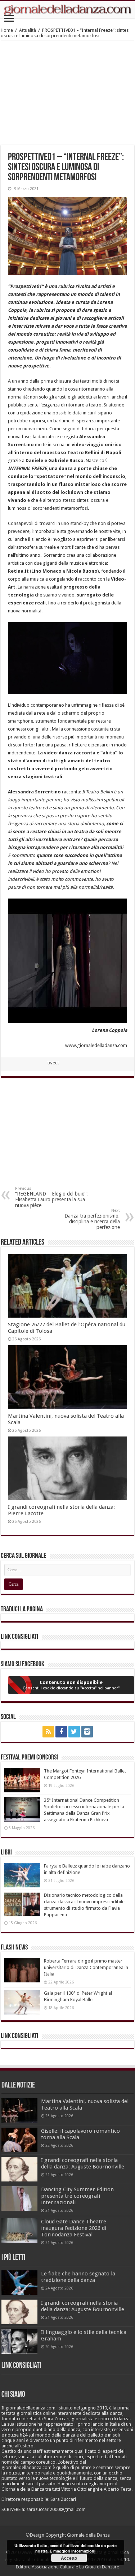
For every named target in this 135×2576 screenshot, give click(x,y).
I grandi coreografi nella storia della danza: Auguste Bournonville (83, 2163)
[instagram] (87, 1732)
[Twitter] (74, 1732)
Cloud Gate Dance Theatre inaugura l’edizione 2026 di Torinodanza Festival (74, 2228)
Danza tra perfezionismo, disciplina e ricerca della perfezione (92, 1219)
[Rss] (48, 1732)
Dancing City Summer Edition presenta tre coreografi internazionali (77, 2196)
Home (7, 30)
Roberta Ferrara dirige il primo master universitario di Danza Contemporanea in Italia (86, 1967)
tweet (53, 1063)
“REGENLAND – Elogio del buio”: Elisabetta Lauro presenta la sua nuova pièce (51, 1197)
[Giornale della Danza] (67, 10)
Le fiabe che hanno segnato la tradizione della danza (78, 2277)
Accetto (69, 2558)
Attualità (28, 30)
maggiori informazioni (74, 2551)
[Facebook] (61, 1732)
